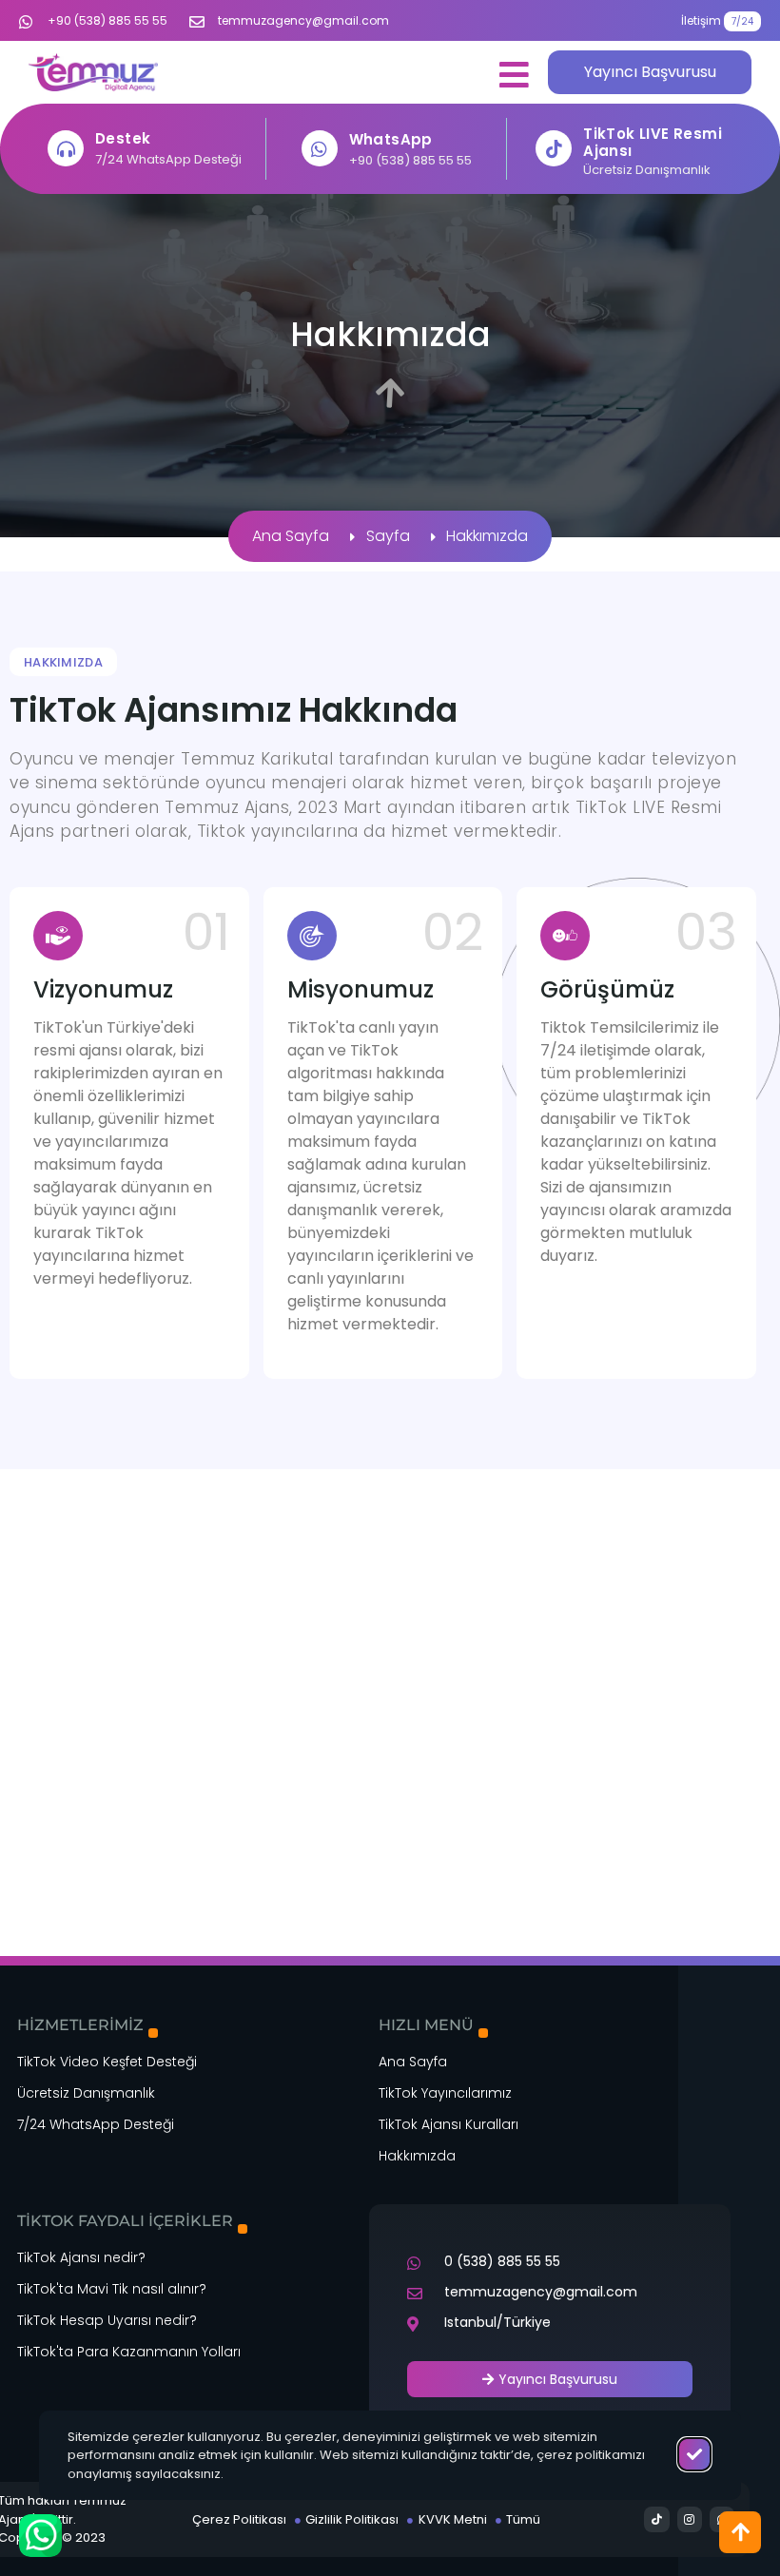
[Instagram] (690, 2519)
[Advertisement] (390, 1610)
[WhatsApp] (320, 148)
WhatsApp (391, 139)
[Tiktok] (656, 2519)
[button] (514, 75)
